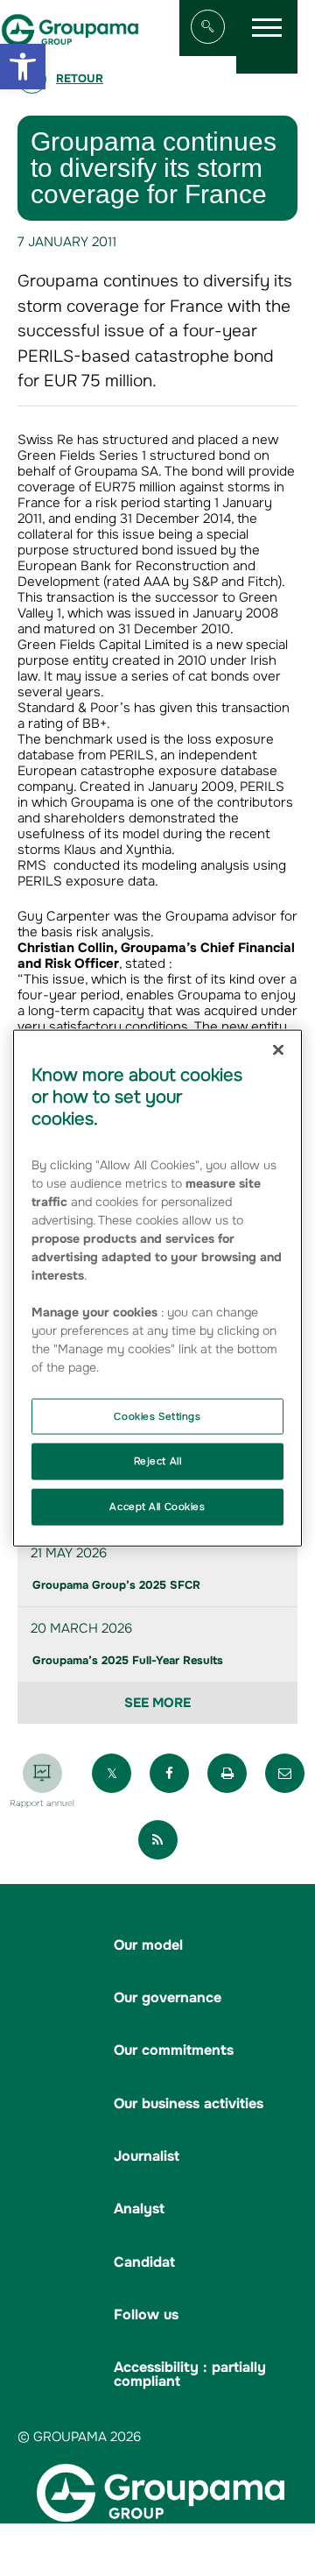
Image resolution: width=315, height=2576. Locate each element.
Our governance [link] (168, 1997)
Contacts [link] (276, 2551)
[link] (23, 67)
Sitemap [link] (92, 2535)
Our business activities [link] (189, 2103)
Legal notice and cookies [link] (199, 2535)
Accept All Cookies (157, 1507)
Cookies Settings (157, 1415)
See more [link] (157, 1703)
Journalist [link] (147, 2156)
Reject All (158, 1461)
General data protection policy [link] (153, 2551)
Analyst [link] (139, 2209)
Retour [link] (80, 78)
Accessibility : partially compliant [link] (190, 2374)
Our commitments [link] (174, 2050)
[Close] (278, 1049)
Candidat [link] (144, 2262)
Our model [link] (148, 1945)
